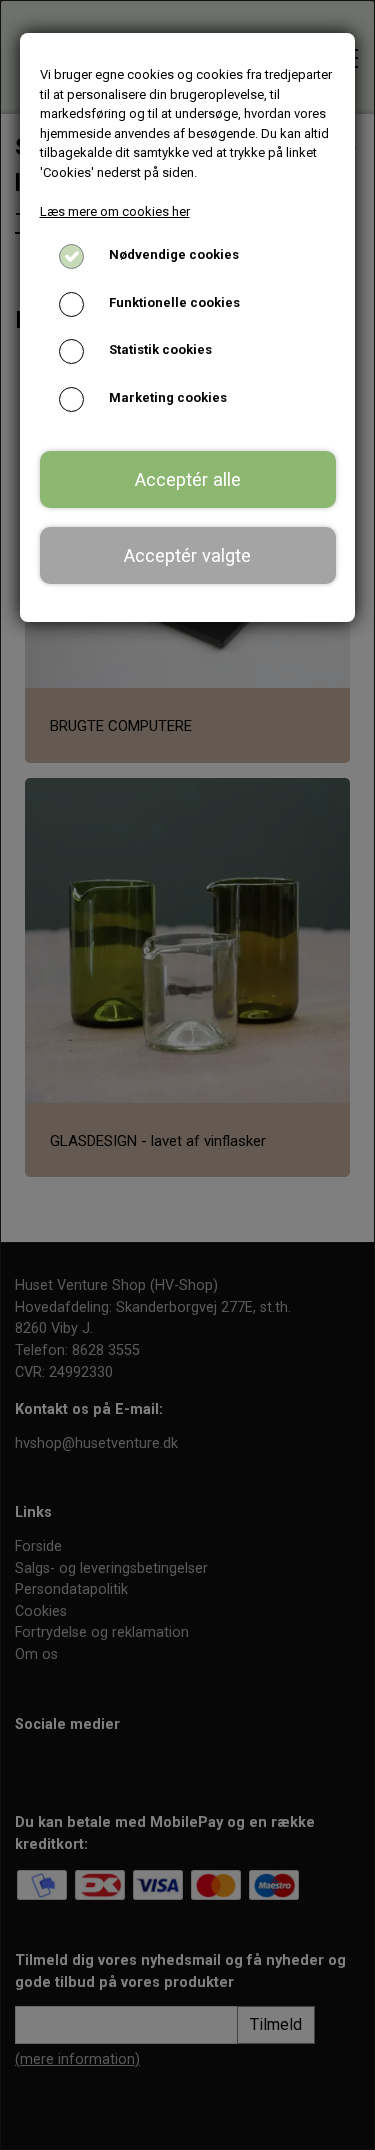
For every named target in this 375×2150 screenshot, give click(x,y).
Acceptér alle (188, 479)
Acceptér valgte (187, 555)
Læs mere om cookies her (115, 211)
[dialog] (187, 1075)
